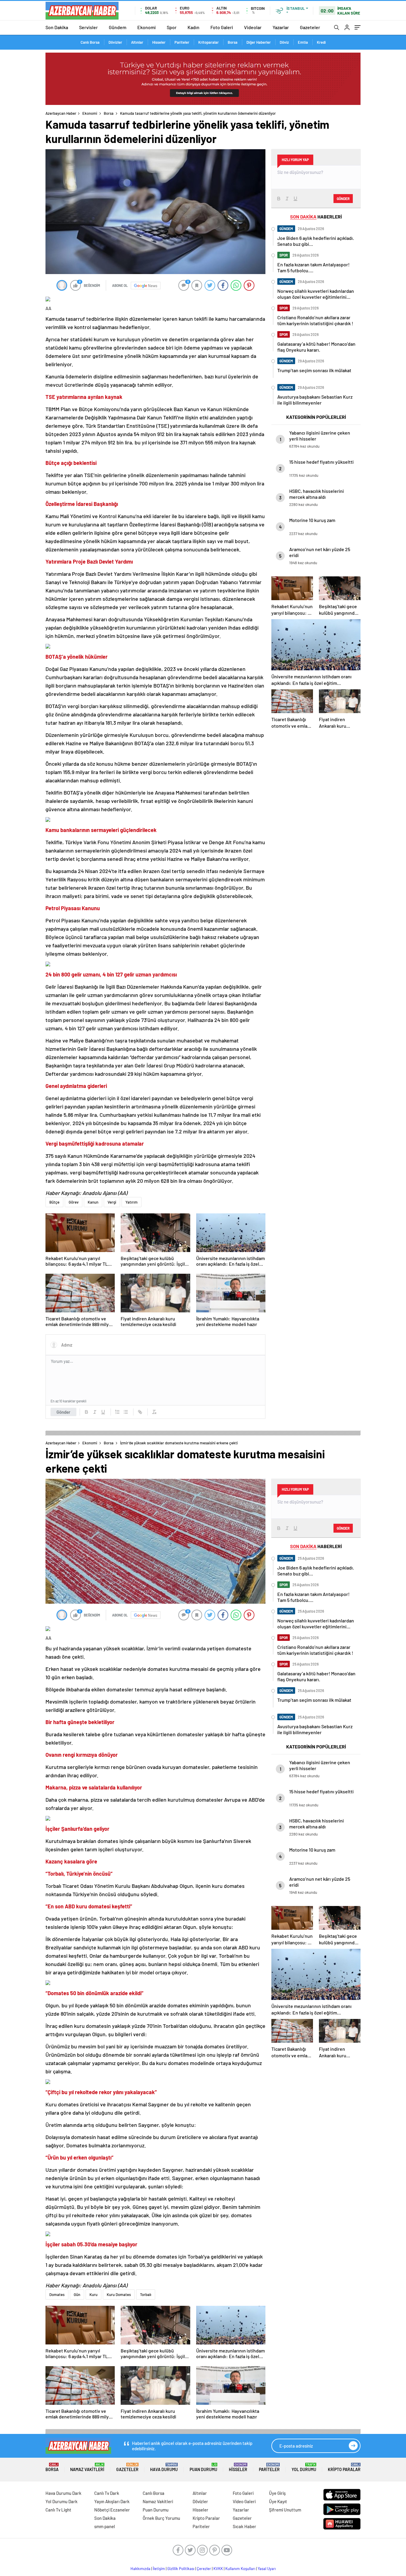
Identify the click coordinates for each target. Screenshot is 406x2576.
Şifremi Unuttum (285, 2510)
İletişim (159, 2569)
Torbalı (146, 2295)
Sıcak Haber (244, 2526)
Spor (172, 27)
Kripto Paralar (344, 2467)
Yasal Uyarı (267, 2569)
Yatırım (132, 1202)
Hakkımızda (140, 2569)
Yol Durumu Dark (62, 2501)
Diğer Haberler (259, 42)
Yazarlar (281, 27)
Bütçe (54, 1202)
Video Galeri (244, 2501)
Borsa (233, 42)
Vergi (112, 1202)
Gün (77, 2295)
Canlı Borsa (90, 42)
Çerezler (204, 2569)
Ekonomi (147, 27)
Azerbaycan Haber (61, 113)
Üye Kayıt (278, 2501)
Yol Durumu (304, 2467)
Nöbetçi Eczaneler (112, 2510)
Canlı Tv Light (58, 2510)
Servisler (88, 27)
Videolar (253, 27)
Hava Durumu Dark (63, 2493)
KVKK (218, 2569)
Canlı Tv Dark (107, 2493)
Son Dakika (57, 27)
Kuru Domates (119, 2295)
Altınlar (137, 42)
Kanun (93, 1202)
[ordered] (117, 1412)
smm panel (105, 2526)
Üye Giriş (277, 2493)
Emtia (303, 42)
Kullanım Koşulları (240, 2569)
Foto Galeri (222, 27)
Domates (57, 2295)
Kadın (193, 27)
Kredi (321, 42)
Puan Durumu (203, 2467)
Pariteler (182, 42)
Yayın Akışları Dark (112, 2501)
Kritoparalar (208, 42)
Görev (74, 1202)
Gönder (63, 1412)
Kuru (93, 2295)
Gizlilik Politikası (181, 2569)
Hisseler (159, 42)
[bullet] (126, 1412)
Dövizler (115, 42)
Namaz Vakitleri (87, 2467)
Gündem (118, 27)
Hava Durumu (164, 2467)
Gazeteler (310, 27)
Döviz (284, 42)
